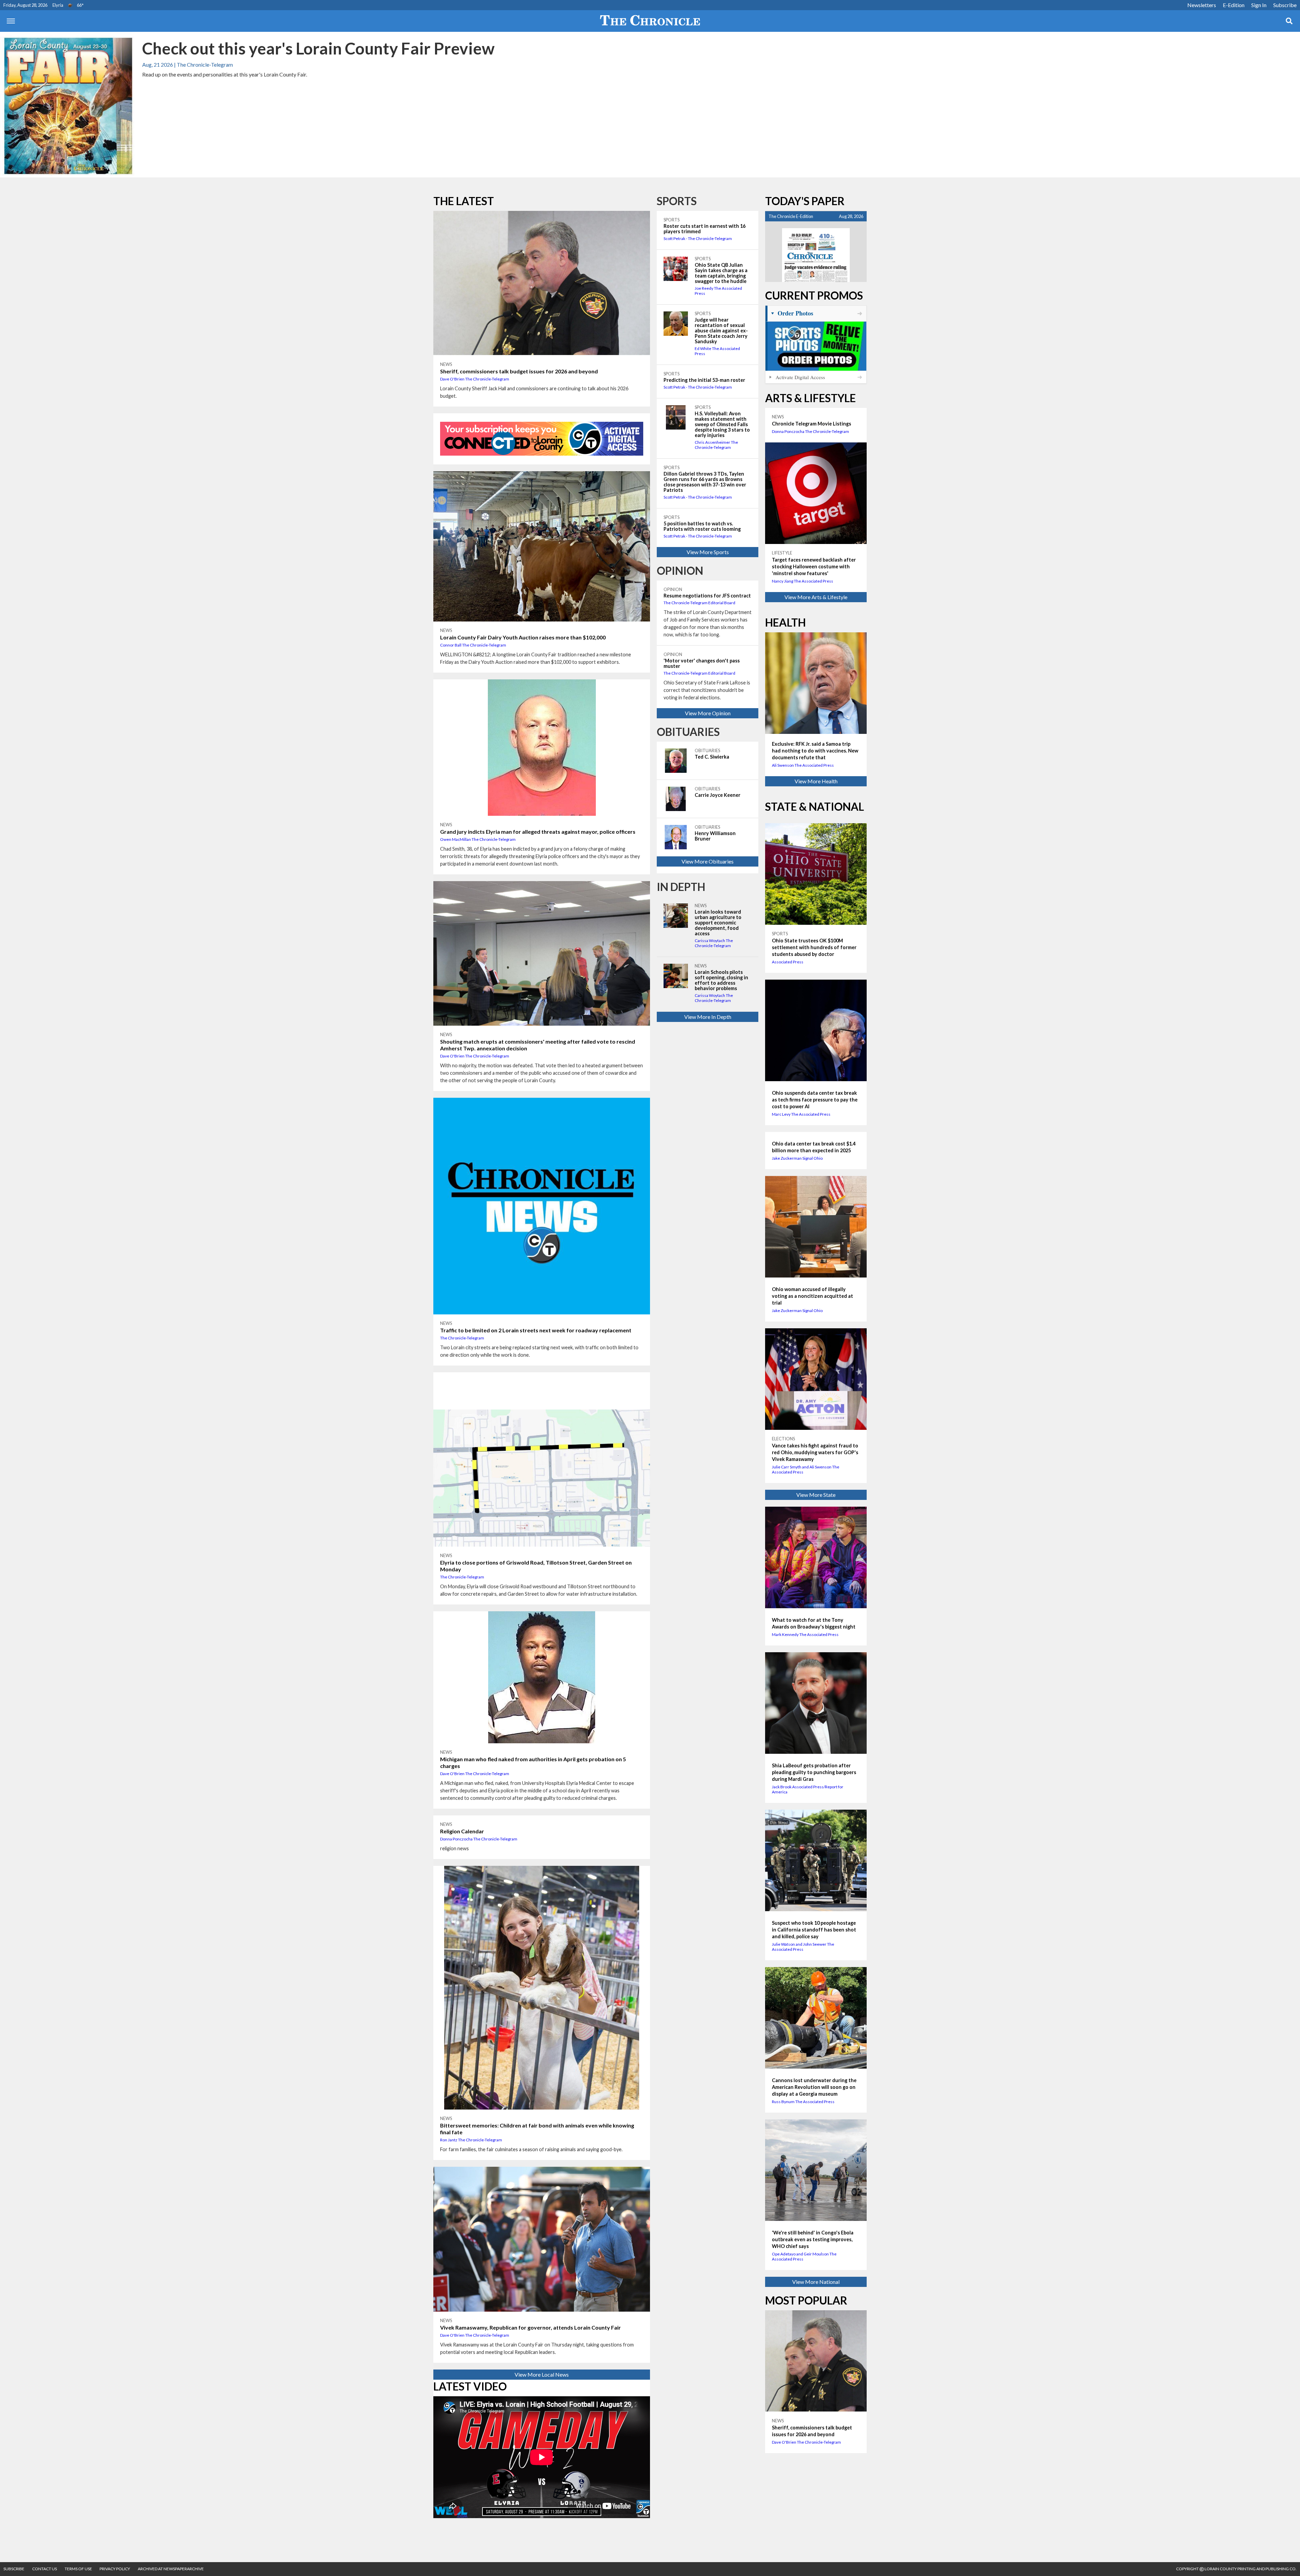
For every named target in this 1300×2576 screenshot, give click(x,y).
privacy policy (115, 2569)
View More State (816, 1495)
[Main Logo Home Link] (650, 21)
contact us (45, 2569)
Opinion (680, 571)
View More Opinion (708, 713)
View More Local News (542, 2374)
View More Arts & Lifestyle (816, 597)
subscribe (14, 2569)
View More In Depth (708, 1017)
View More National (816, 2282)
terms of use (79, 2569)
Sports (677, 201)
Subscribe (1285, 5)
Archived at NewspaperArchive (171, 2569)
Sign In (1259, 5)
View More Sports (708, 552)
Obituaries (688, 732)
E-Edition (1234, 5)
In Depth (681, 887)
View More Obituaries (708, 861)
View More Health (816, 781)
